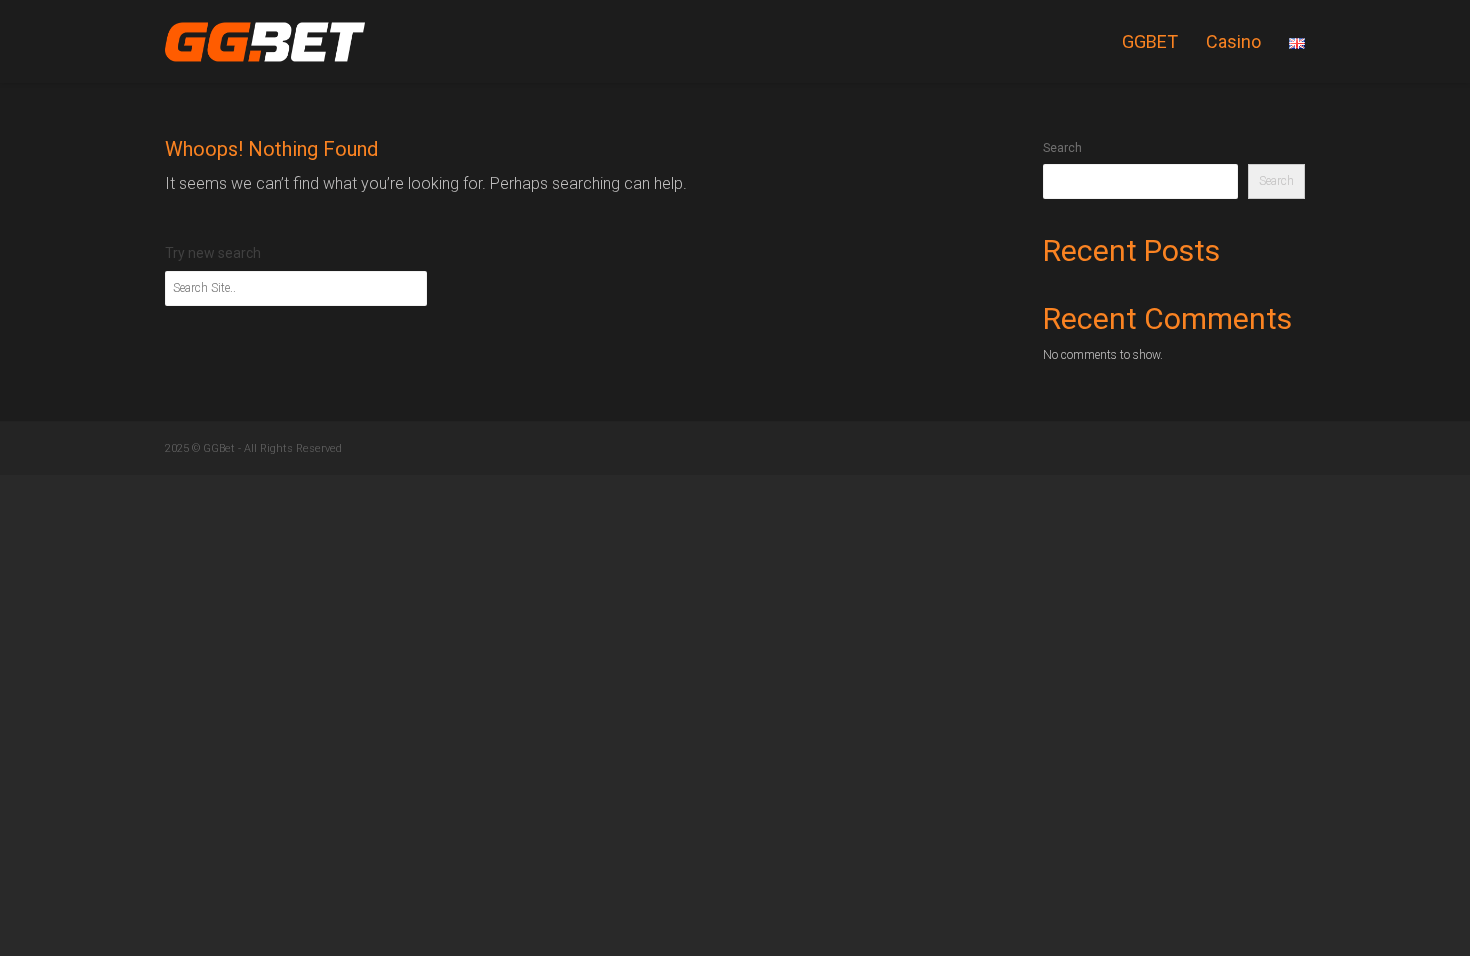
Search (1062, 148)
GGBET (1150, 41)
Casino (1233, 41)
